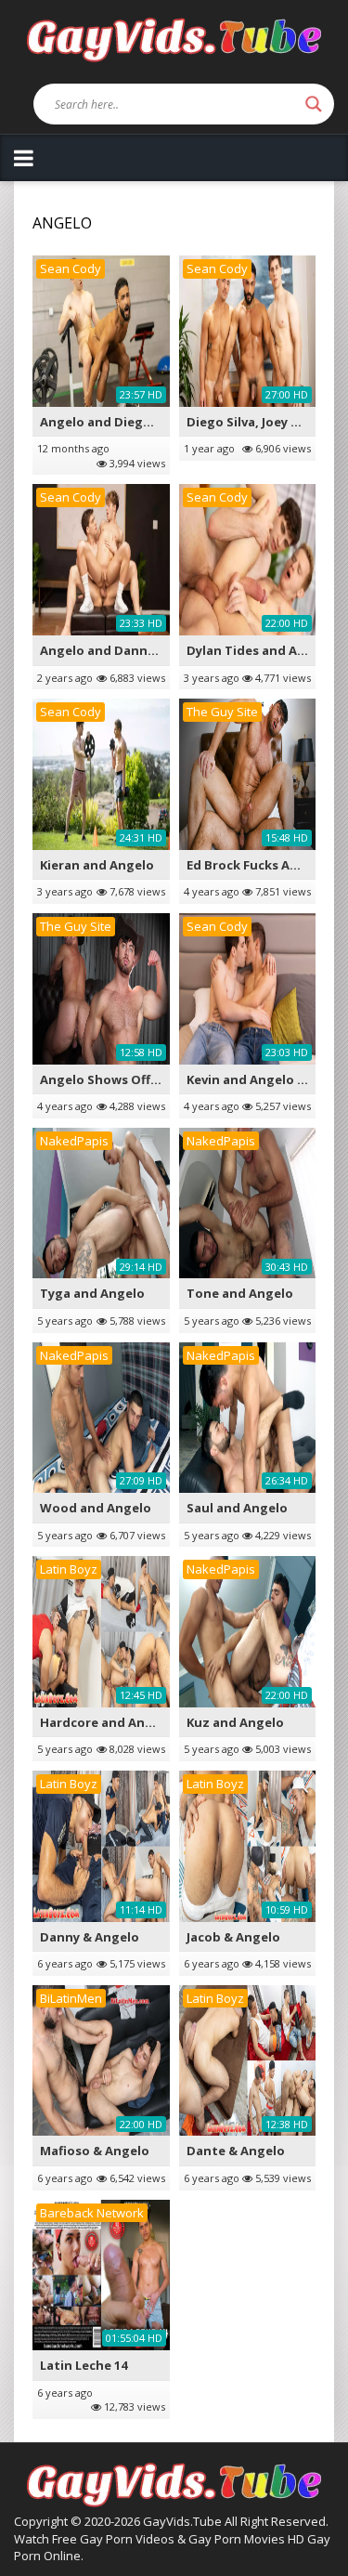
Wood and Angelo (96, 1508)
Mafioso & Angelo (95, 2151)
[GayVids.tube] (174, 39)
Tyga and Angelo (92, 1293)
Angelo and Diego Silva (111, 422)
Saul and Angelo (237, 1508)
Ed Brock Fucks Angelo (256, 865)
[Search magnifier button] (314, 104)
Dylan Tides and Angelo (260, 650)
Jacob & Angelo (233, 1937)
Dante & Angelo (236, 2151)
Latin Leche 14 (84, 2365)
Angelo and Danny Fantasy (123, 650)
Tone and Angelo (240, 1293)
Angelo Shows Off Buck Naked (133, 1079)
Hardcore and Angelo (106, 1722)
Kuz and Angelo (235, 1722)
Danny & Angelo (90, 1937)
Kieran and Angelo (97, 865)
